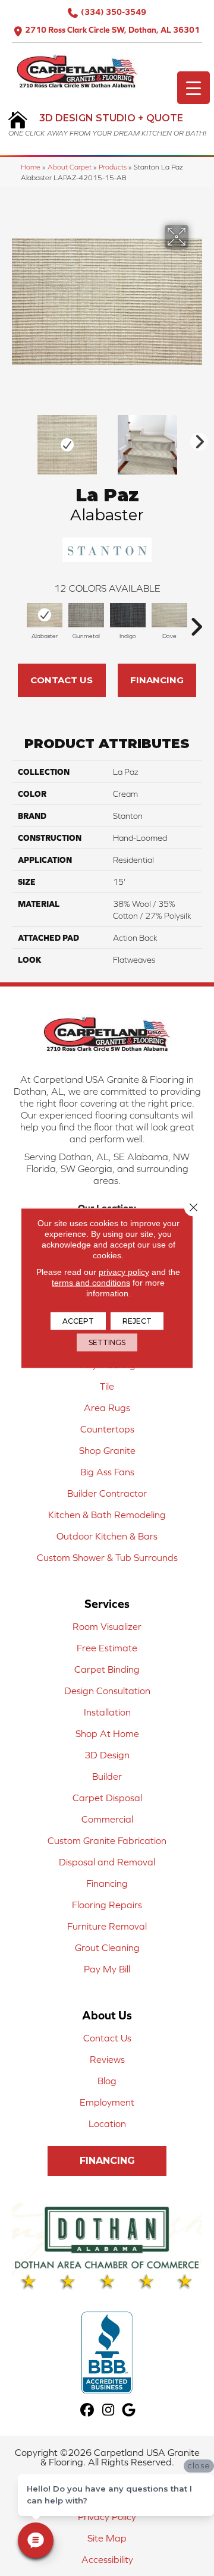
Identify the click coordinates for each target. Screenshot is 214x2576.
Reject (137, 1321)
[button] (107, 2161)
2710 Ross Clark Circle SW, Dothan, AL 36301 (112, 30)
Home (31, 167)
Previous (18, 439)
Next (196, 439)
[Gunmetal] (86, 615)
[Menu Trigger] (193, 88)
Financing (157, 680)
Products (113, 167)
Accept (78, 1321)
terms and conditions (91, 1283)
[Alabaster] (45, 615)
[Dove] (169, 615)
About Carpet (70, 167)
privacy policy (124, 1272)
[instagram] (108, 2410)
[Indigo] (128, 615)
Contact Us (62, 680)
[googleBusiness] (129, 2410)
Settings (107, 1342)
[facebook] (88, 2410)
